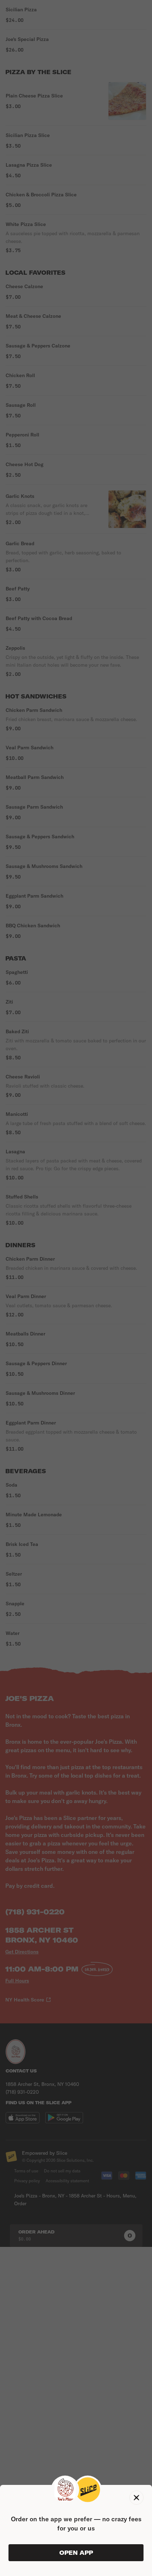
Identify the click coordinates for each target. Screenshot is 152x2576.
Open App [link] (76, 2553)
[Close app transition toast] (136, 2498)
